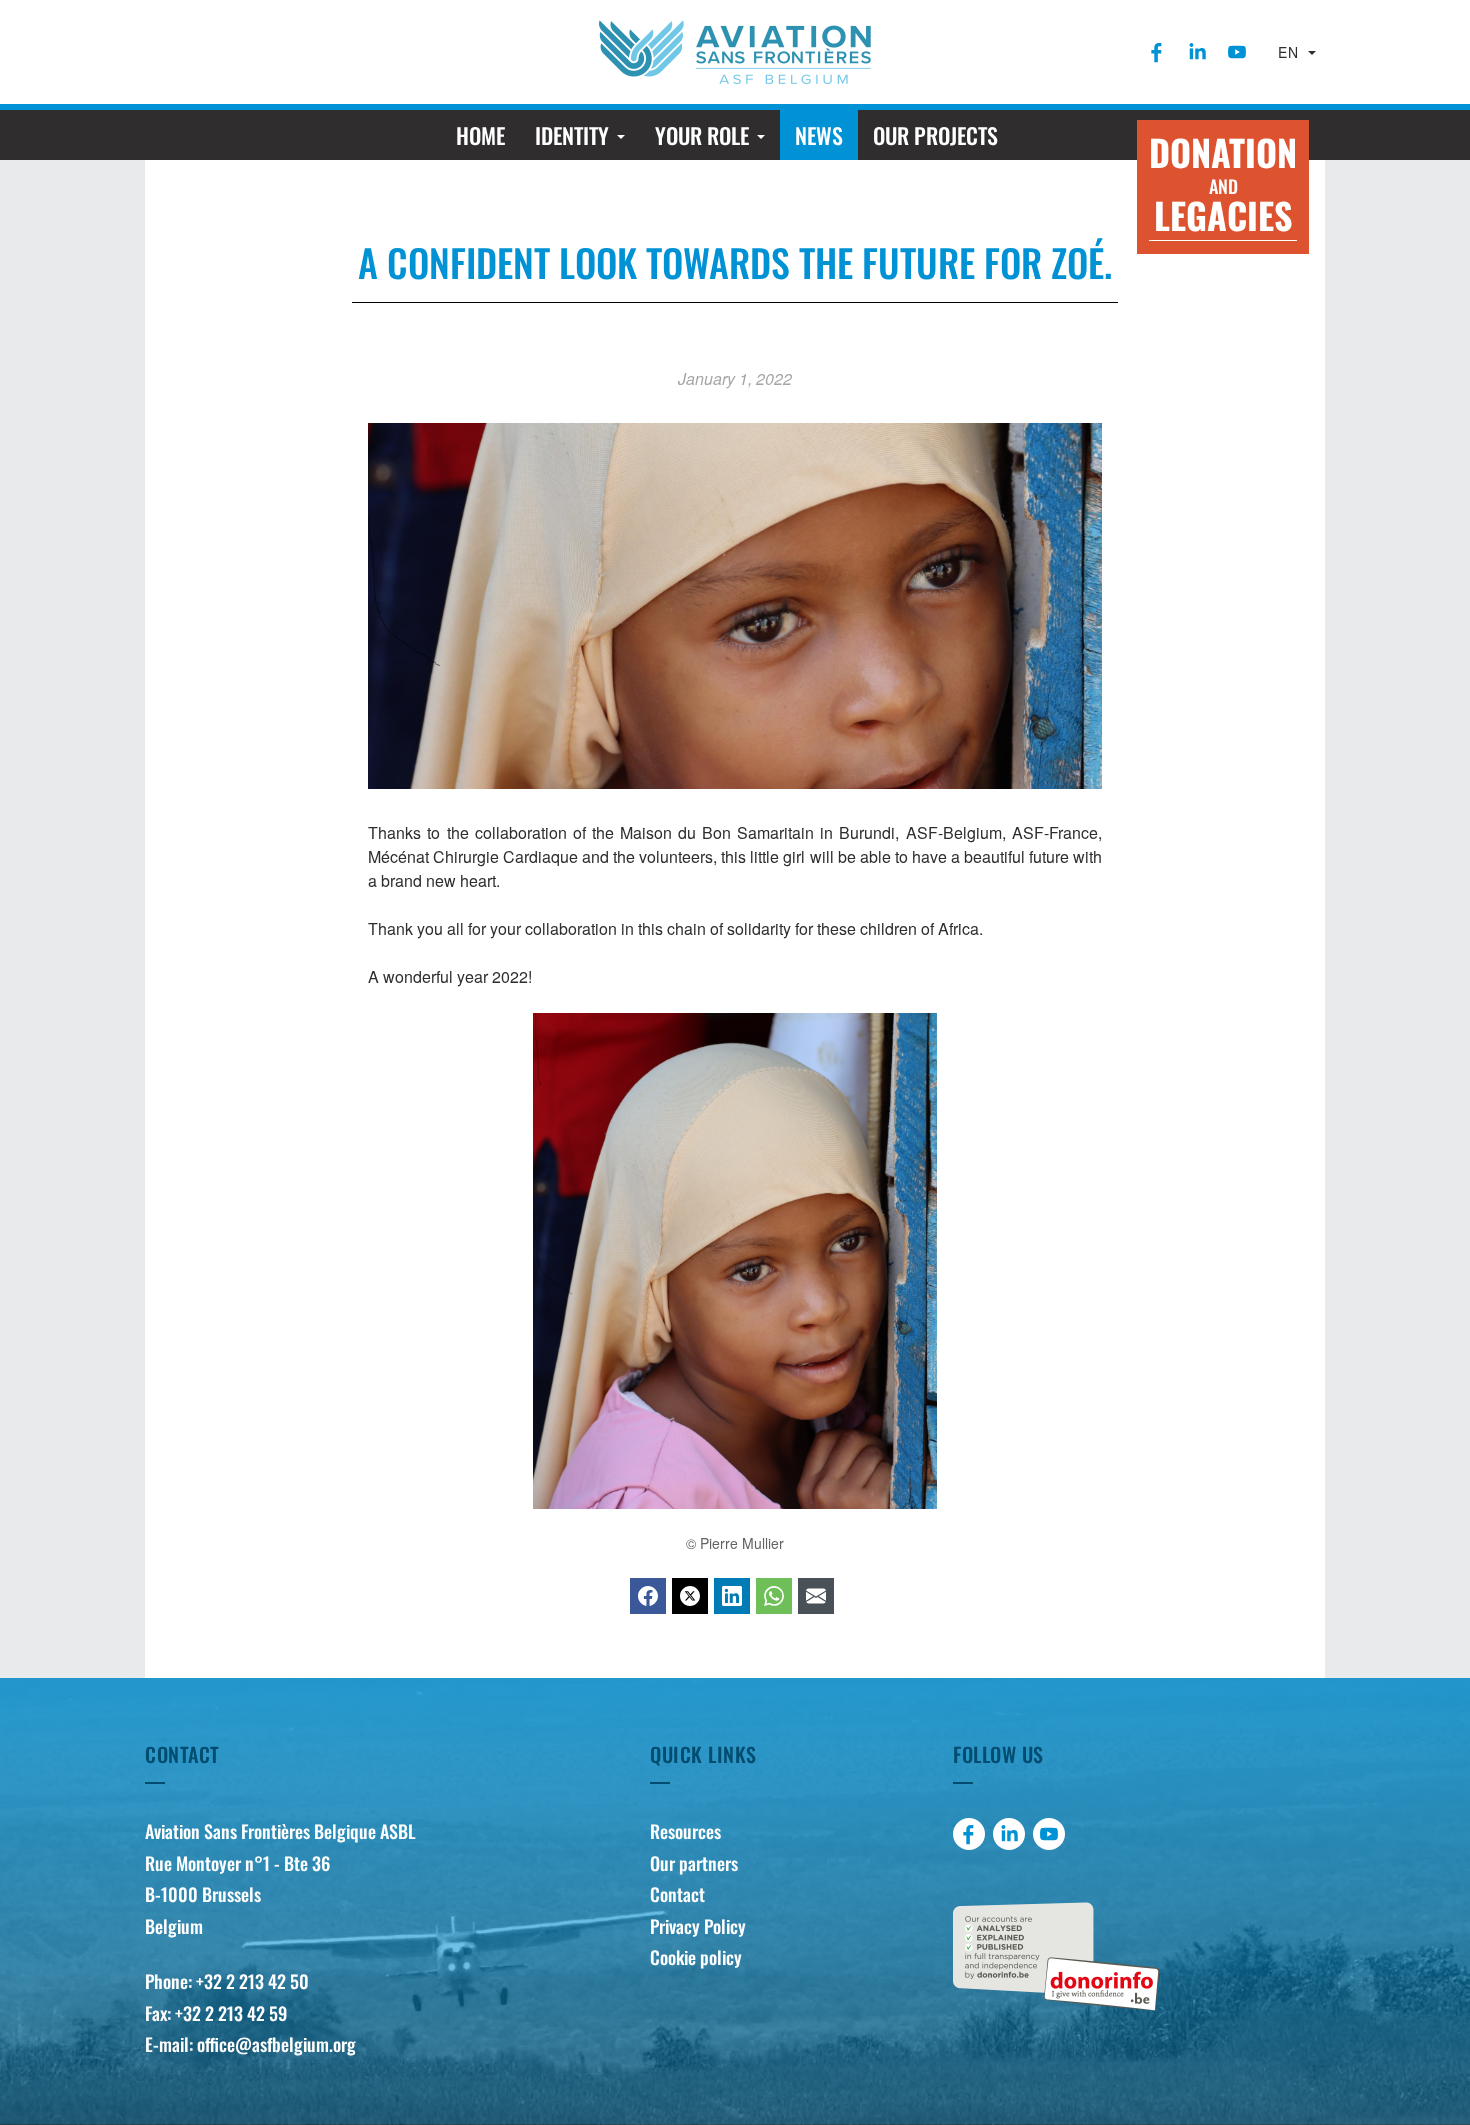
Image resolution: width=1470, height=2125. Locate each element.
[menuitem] (1157, 52)
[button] (580, 135)
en (1291, 52)
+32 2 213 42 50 (252, 1981)
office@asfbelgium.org (276, 2044)
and (1223, 183)
